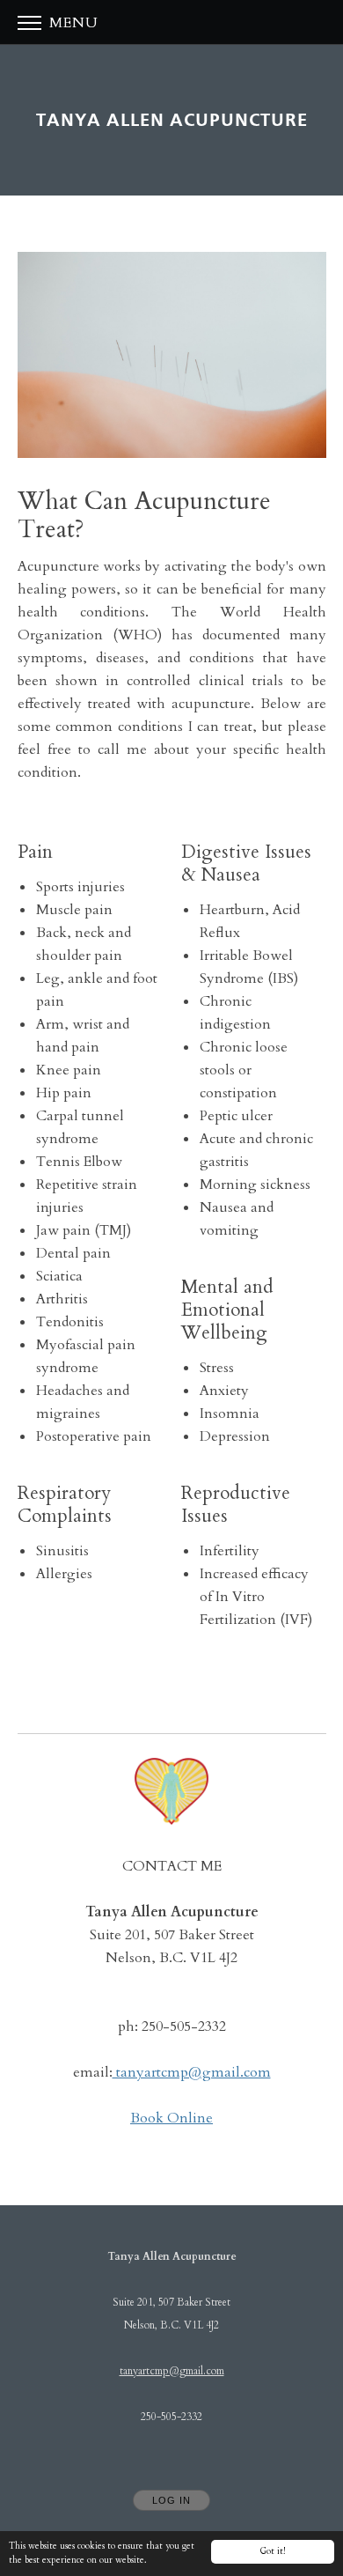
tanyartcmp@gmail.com (192, 2072)
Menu (72, 23)
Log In (171, 2500)
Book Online (171, 2118)
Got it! (273, 2551)
